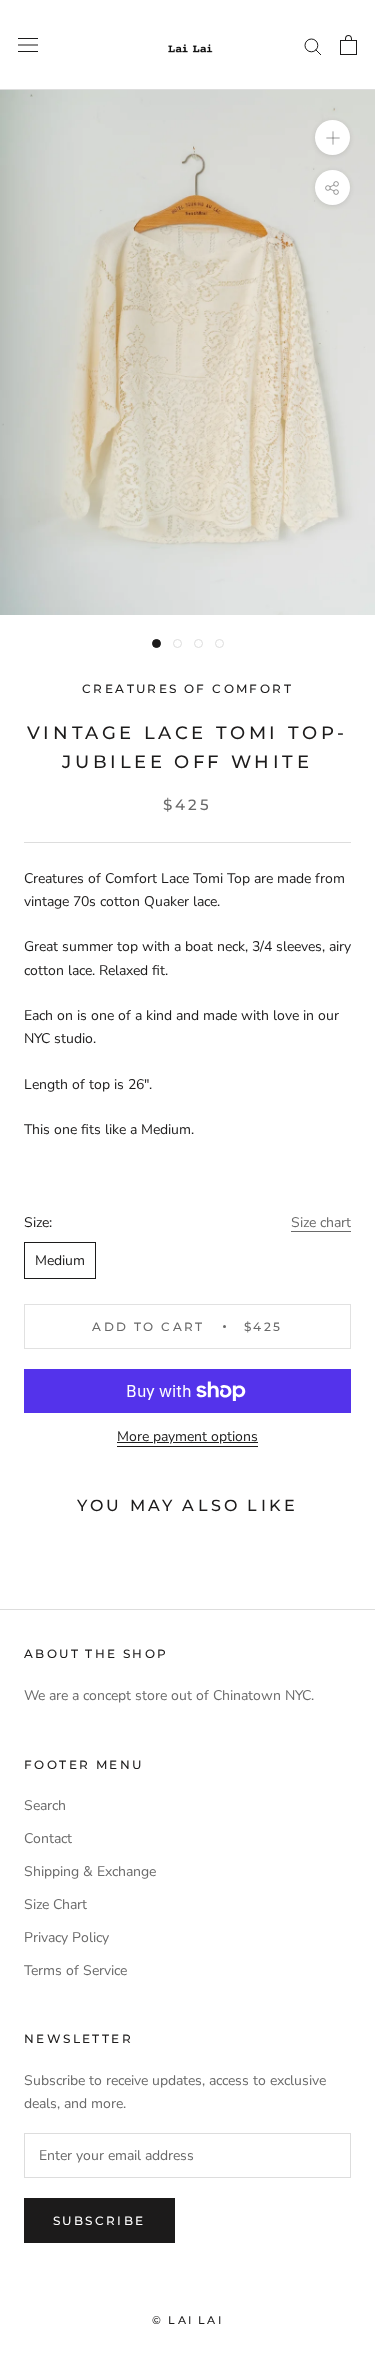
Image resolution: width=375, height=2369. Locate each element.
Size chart (321, 1222)
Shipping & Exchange (90, 1871)
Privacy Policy (66, 1937)
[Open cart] (348, 45)
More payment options (187, 1436)
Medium (60, 1260)
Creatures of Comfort (187, 688)
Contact (48, 1838)
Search (45, 1805)
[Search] (313, 45)
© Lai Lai (187, 2320)
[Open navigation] (28, 45)
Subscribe (99, 2220)
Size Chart (55, 1904)
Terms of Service (75, 1970)
